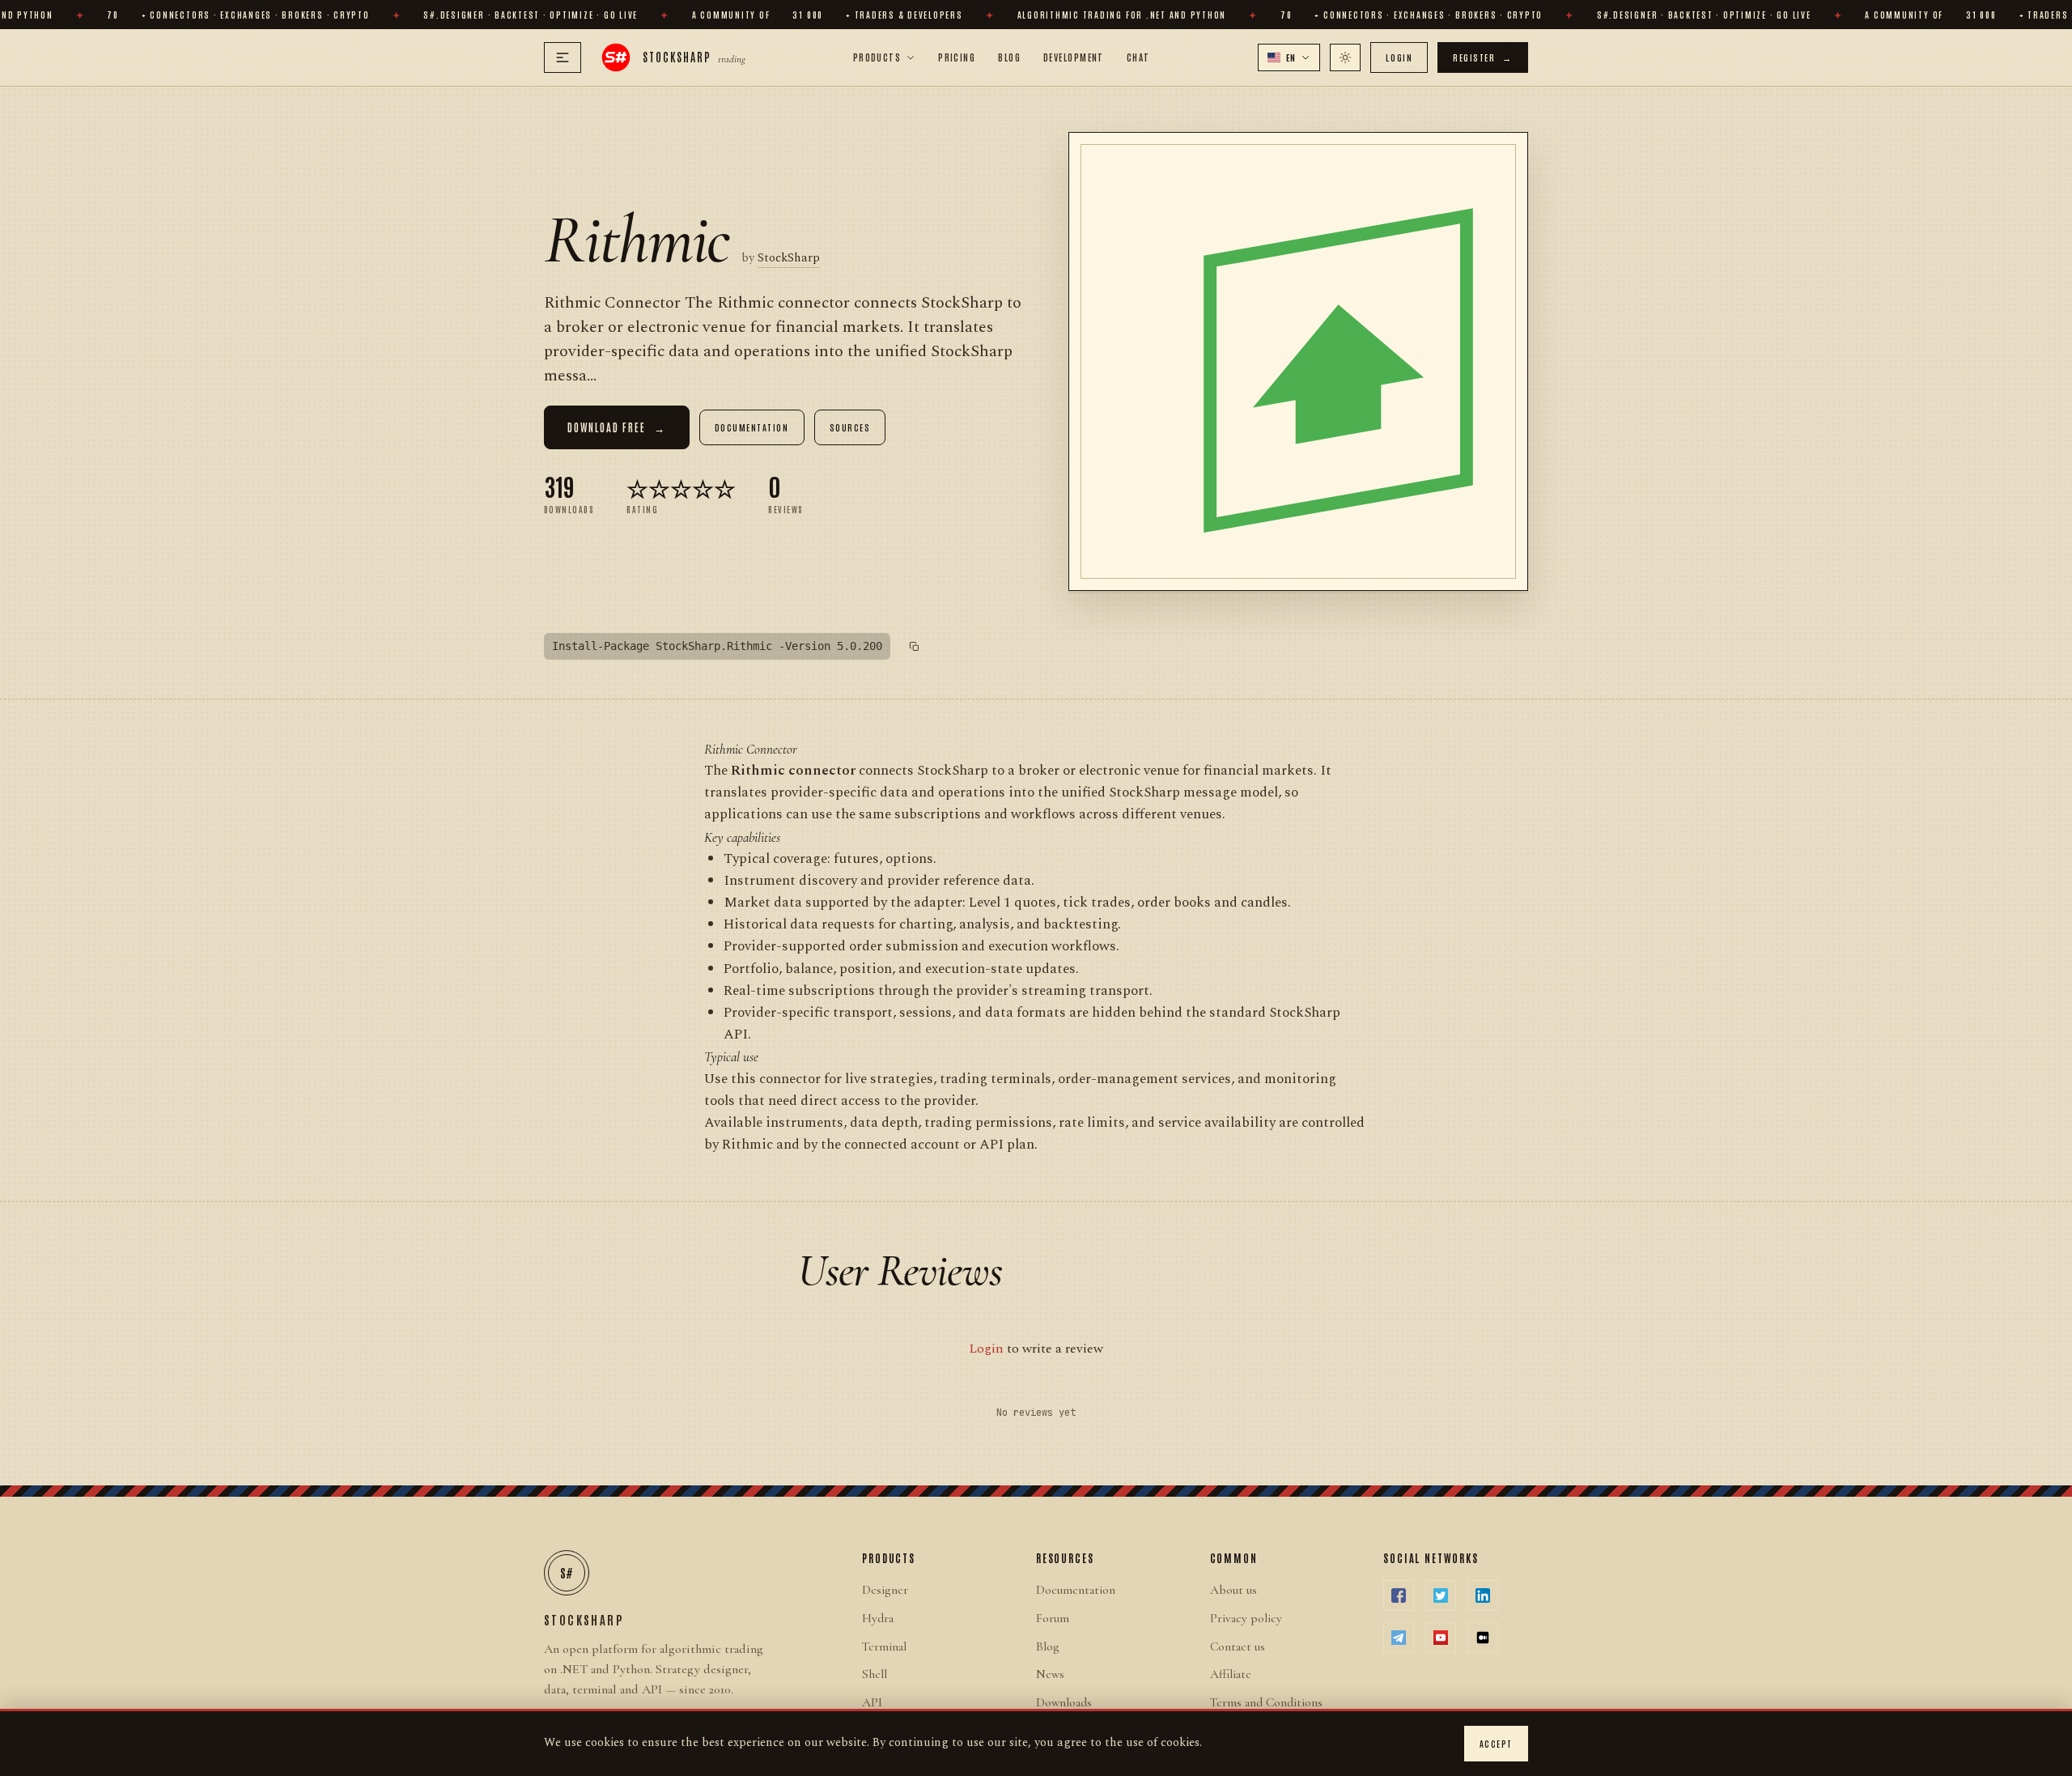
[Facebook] (1399, 1595)
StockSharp (789, 258)
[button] (1289, 57)
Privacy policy (1246, 1618)
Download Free (617, 427)
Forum (1053, 1618)
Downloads (1064, 1702)
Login (1399, 57)
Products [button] (877, 57)
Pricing (957, 57)
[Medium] (1483, 1638)
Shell (875, 1674)
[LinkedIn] (1483, 1595)
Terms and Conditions (1266, 1702)
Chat (1138, 57)
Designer (885, 1590)
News (1050, 1674)
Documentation (752, 427)
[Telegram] (1399, 1638)
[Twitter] (1441, 1595)
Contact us (1238, 1646)
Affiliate (1231, 1674)
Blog (1009, 57)
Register (1483, 57)
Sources (850, 427)
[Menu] (563, 57)
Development (1074, 57)
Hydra (878, 1618)
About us (1233, 1590)
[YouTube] (1441, 1638)
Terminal (884, 1646)
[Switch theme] (1345, 57)
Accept (1496, 1743)
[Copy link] (915, 647)
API (872, 1702)
